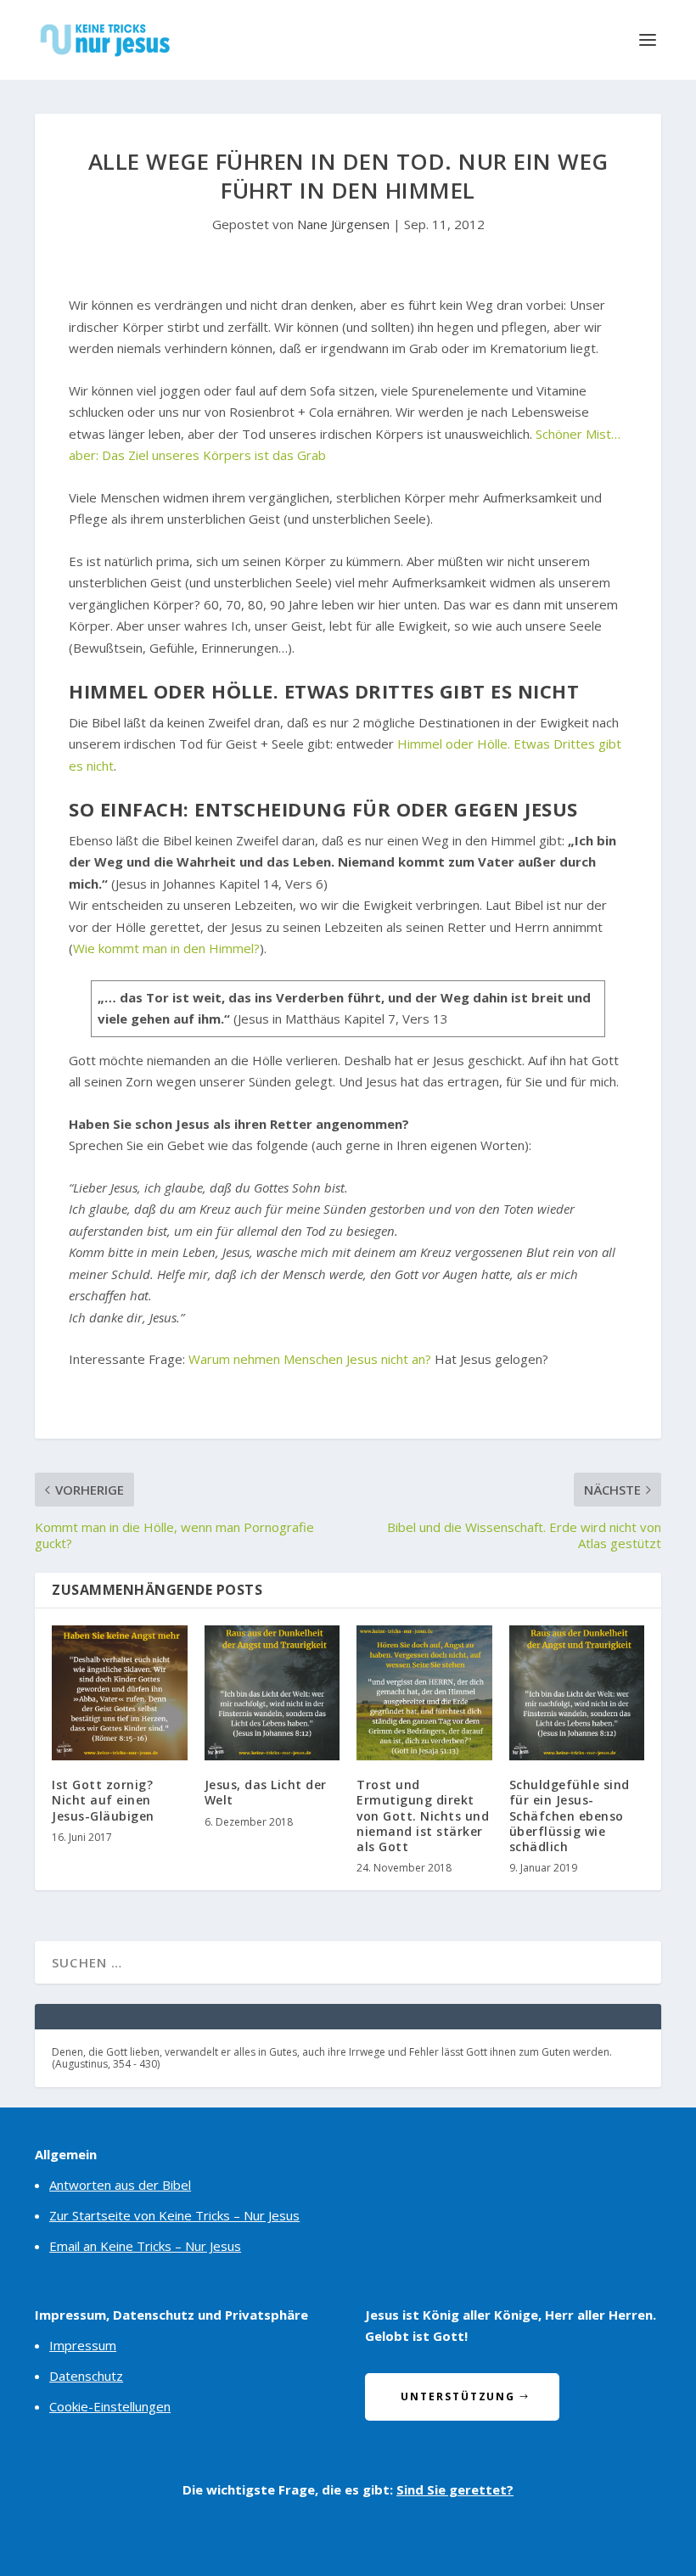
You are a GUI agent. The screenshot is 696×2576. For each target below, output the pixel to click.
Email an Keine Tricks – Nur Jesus (145, 2246)
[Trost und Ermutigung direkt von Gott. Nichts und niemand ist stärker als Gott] (424, 1693)
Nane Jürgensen (343, 224)
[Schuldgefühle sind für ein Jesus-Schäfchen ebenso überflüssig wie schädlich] (577, 1693)
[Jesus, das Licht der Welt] (272, 1693)
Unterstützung (458, 2396)
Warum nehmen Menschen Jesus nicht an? (310, 1359)
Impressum (83, 2345)
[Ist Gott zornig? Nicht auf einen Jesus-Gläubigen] (120, 1693)
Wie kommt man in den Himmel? (166, 948)
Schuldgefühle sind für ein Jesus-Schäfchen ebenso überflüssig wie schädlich (570, 1816)
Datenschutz (86, 2376)
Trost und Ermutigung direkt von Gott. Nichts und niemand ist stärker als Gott (423, 1816)
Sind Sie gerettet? (455, 2489)
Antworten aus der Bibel (120, 2185)
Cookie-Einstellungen (110, 2406)
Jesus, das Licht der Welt (266, 1792)
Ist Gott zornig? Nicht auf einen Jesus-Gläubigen (103, 1800)
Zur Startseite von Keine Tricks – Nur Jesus (174, 2215)
